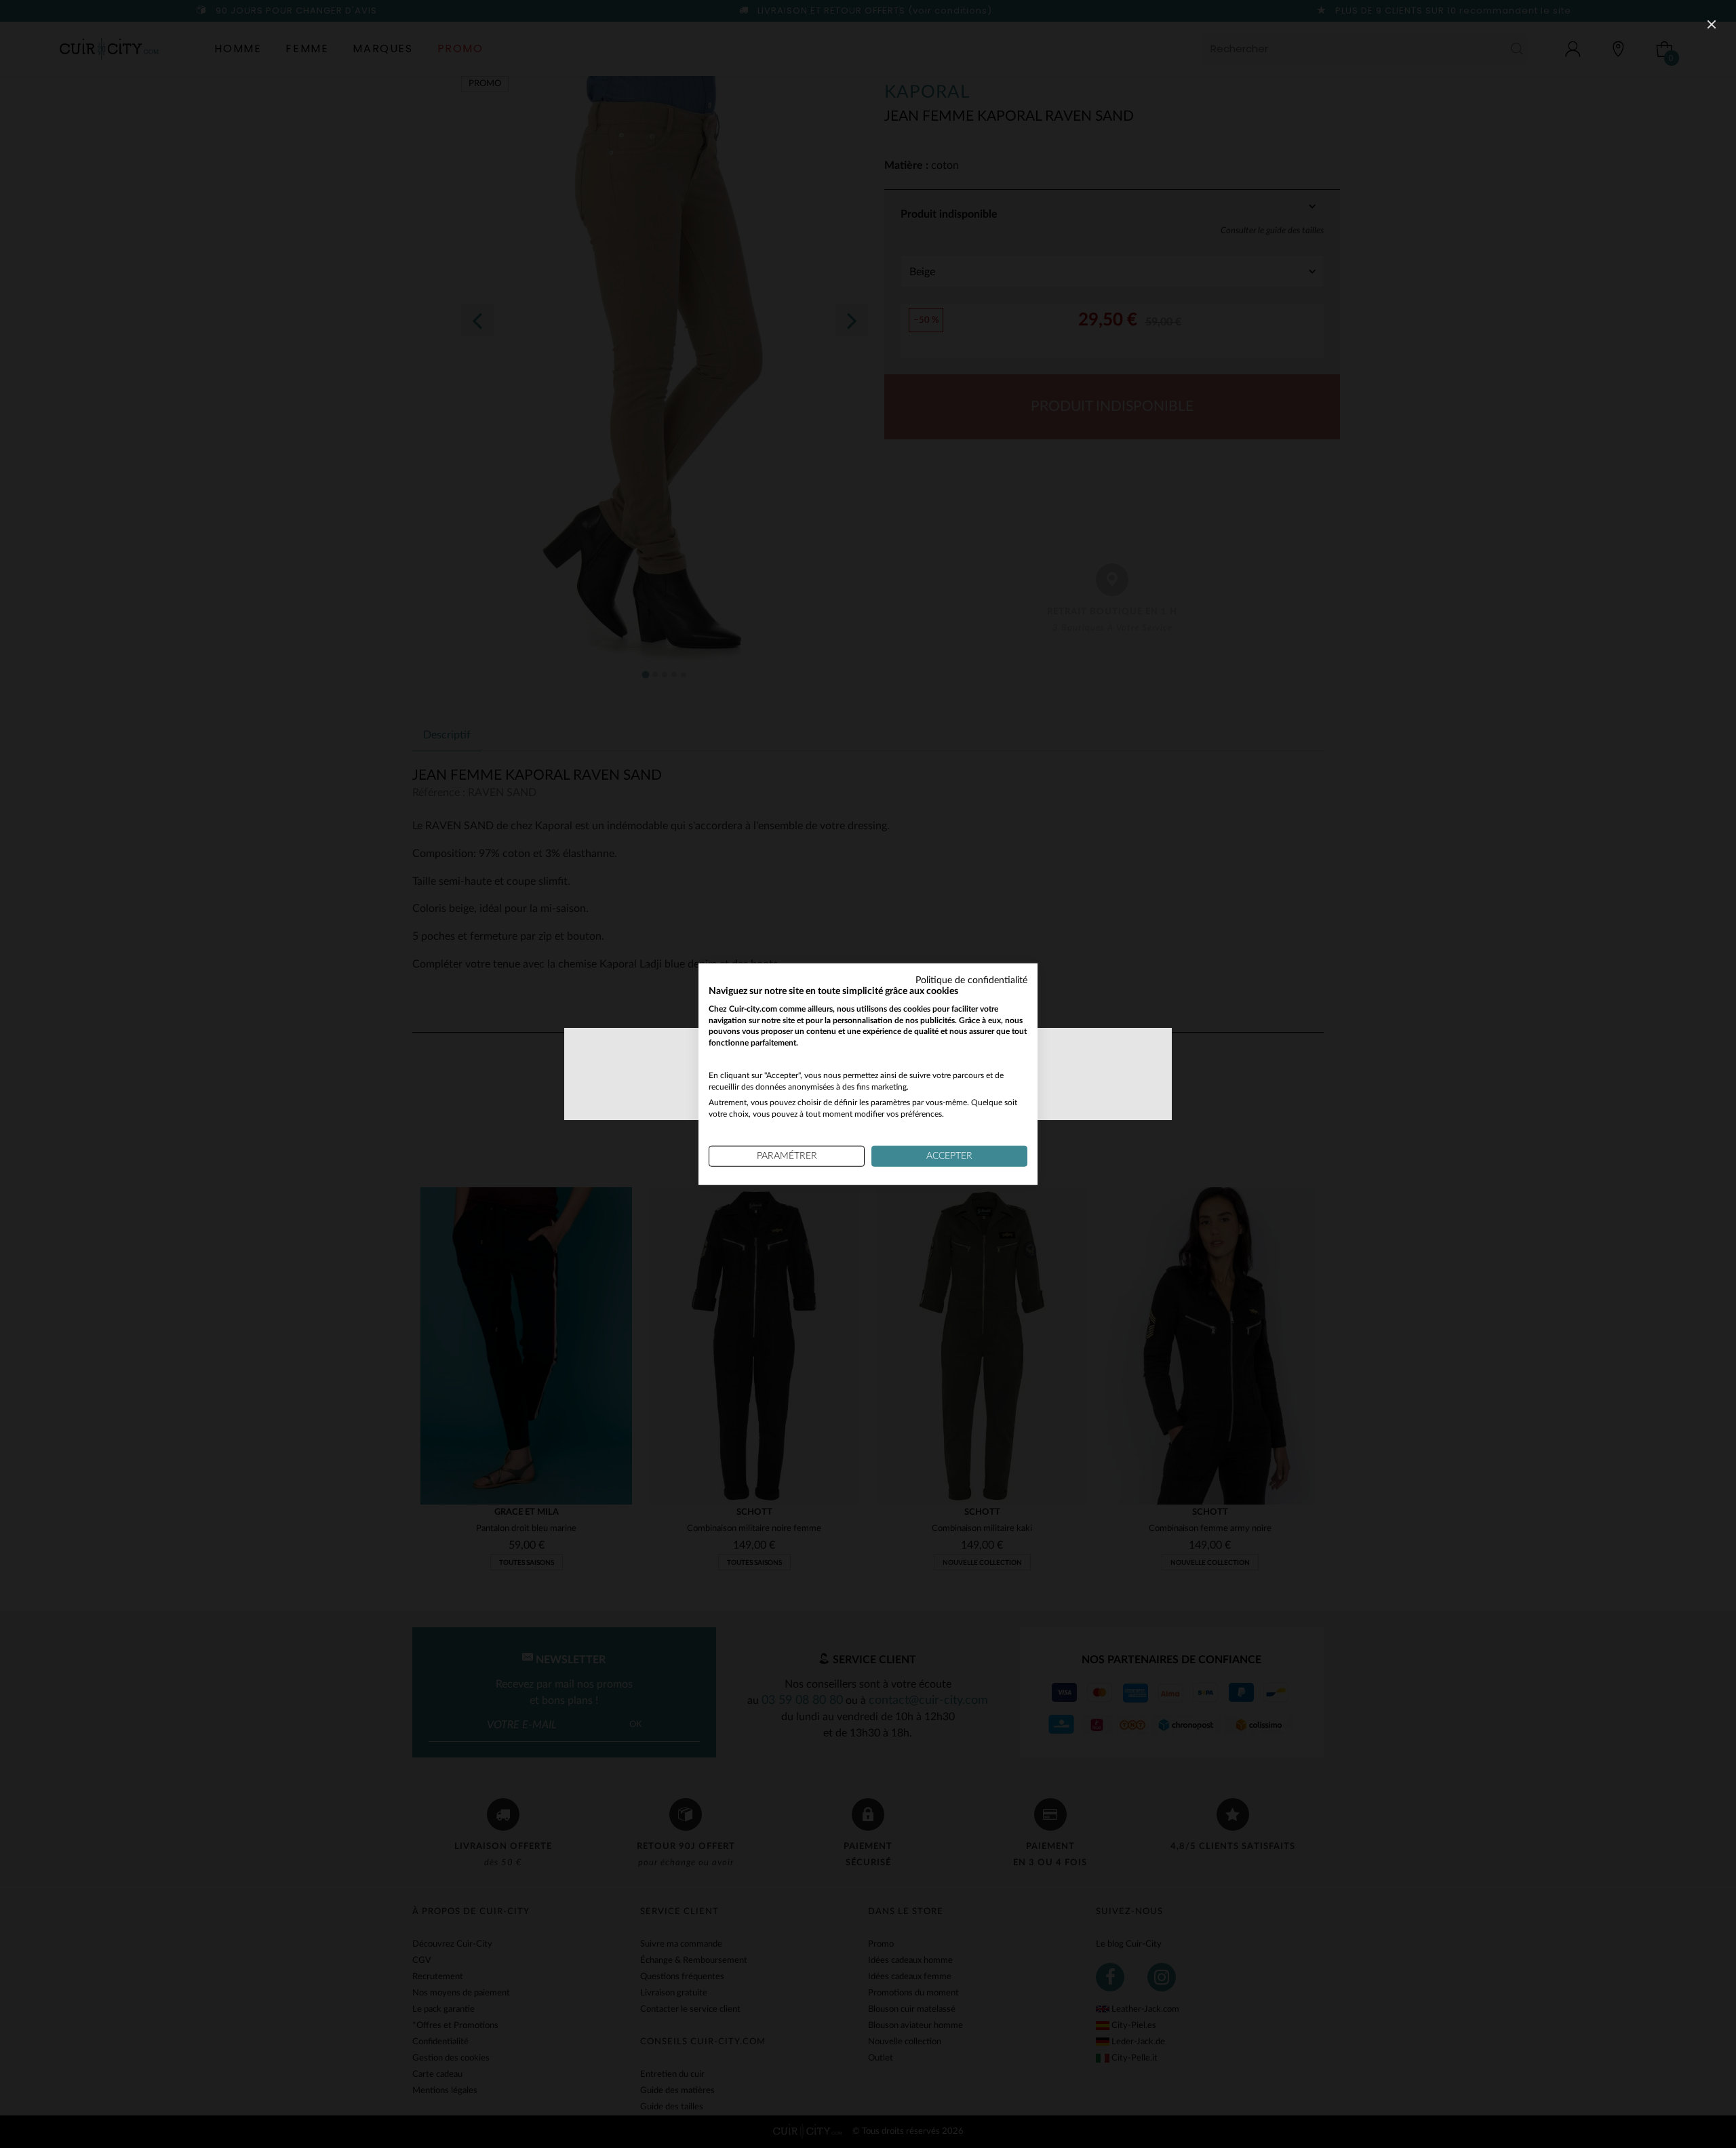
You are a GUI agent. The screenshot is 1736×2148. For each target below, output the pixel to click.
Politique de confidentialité (971, 980)
